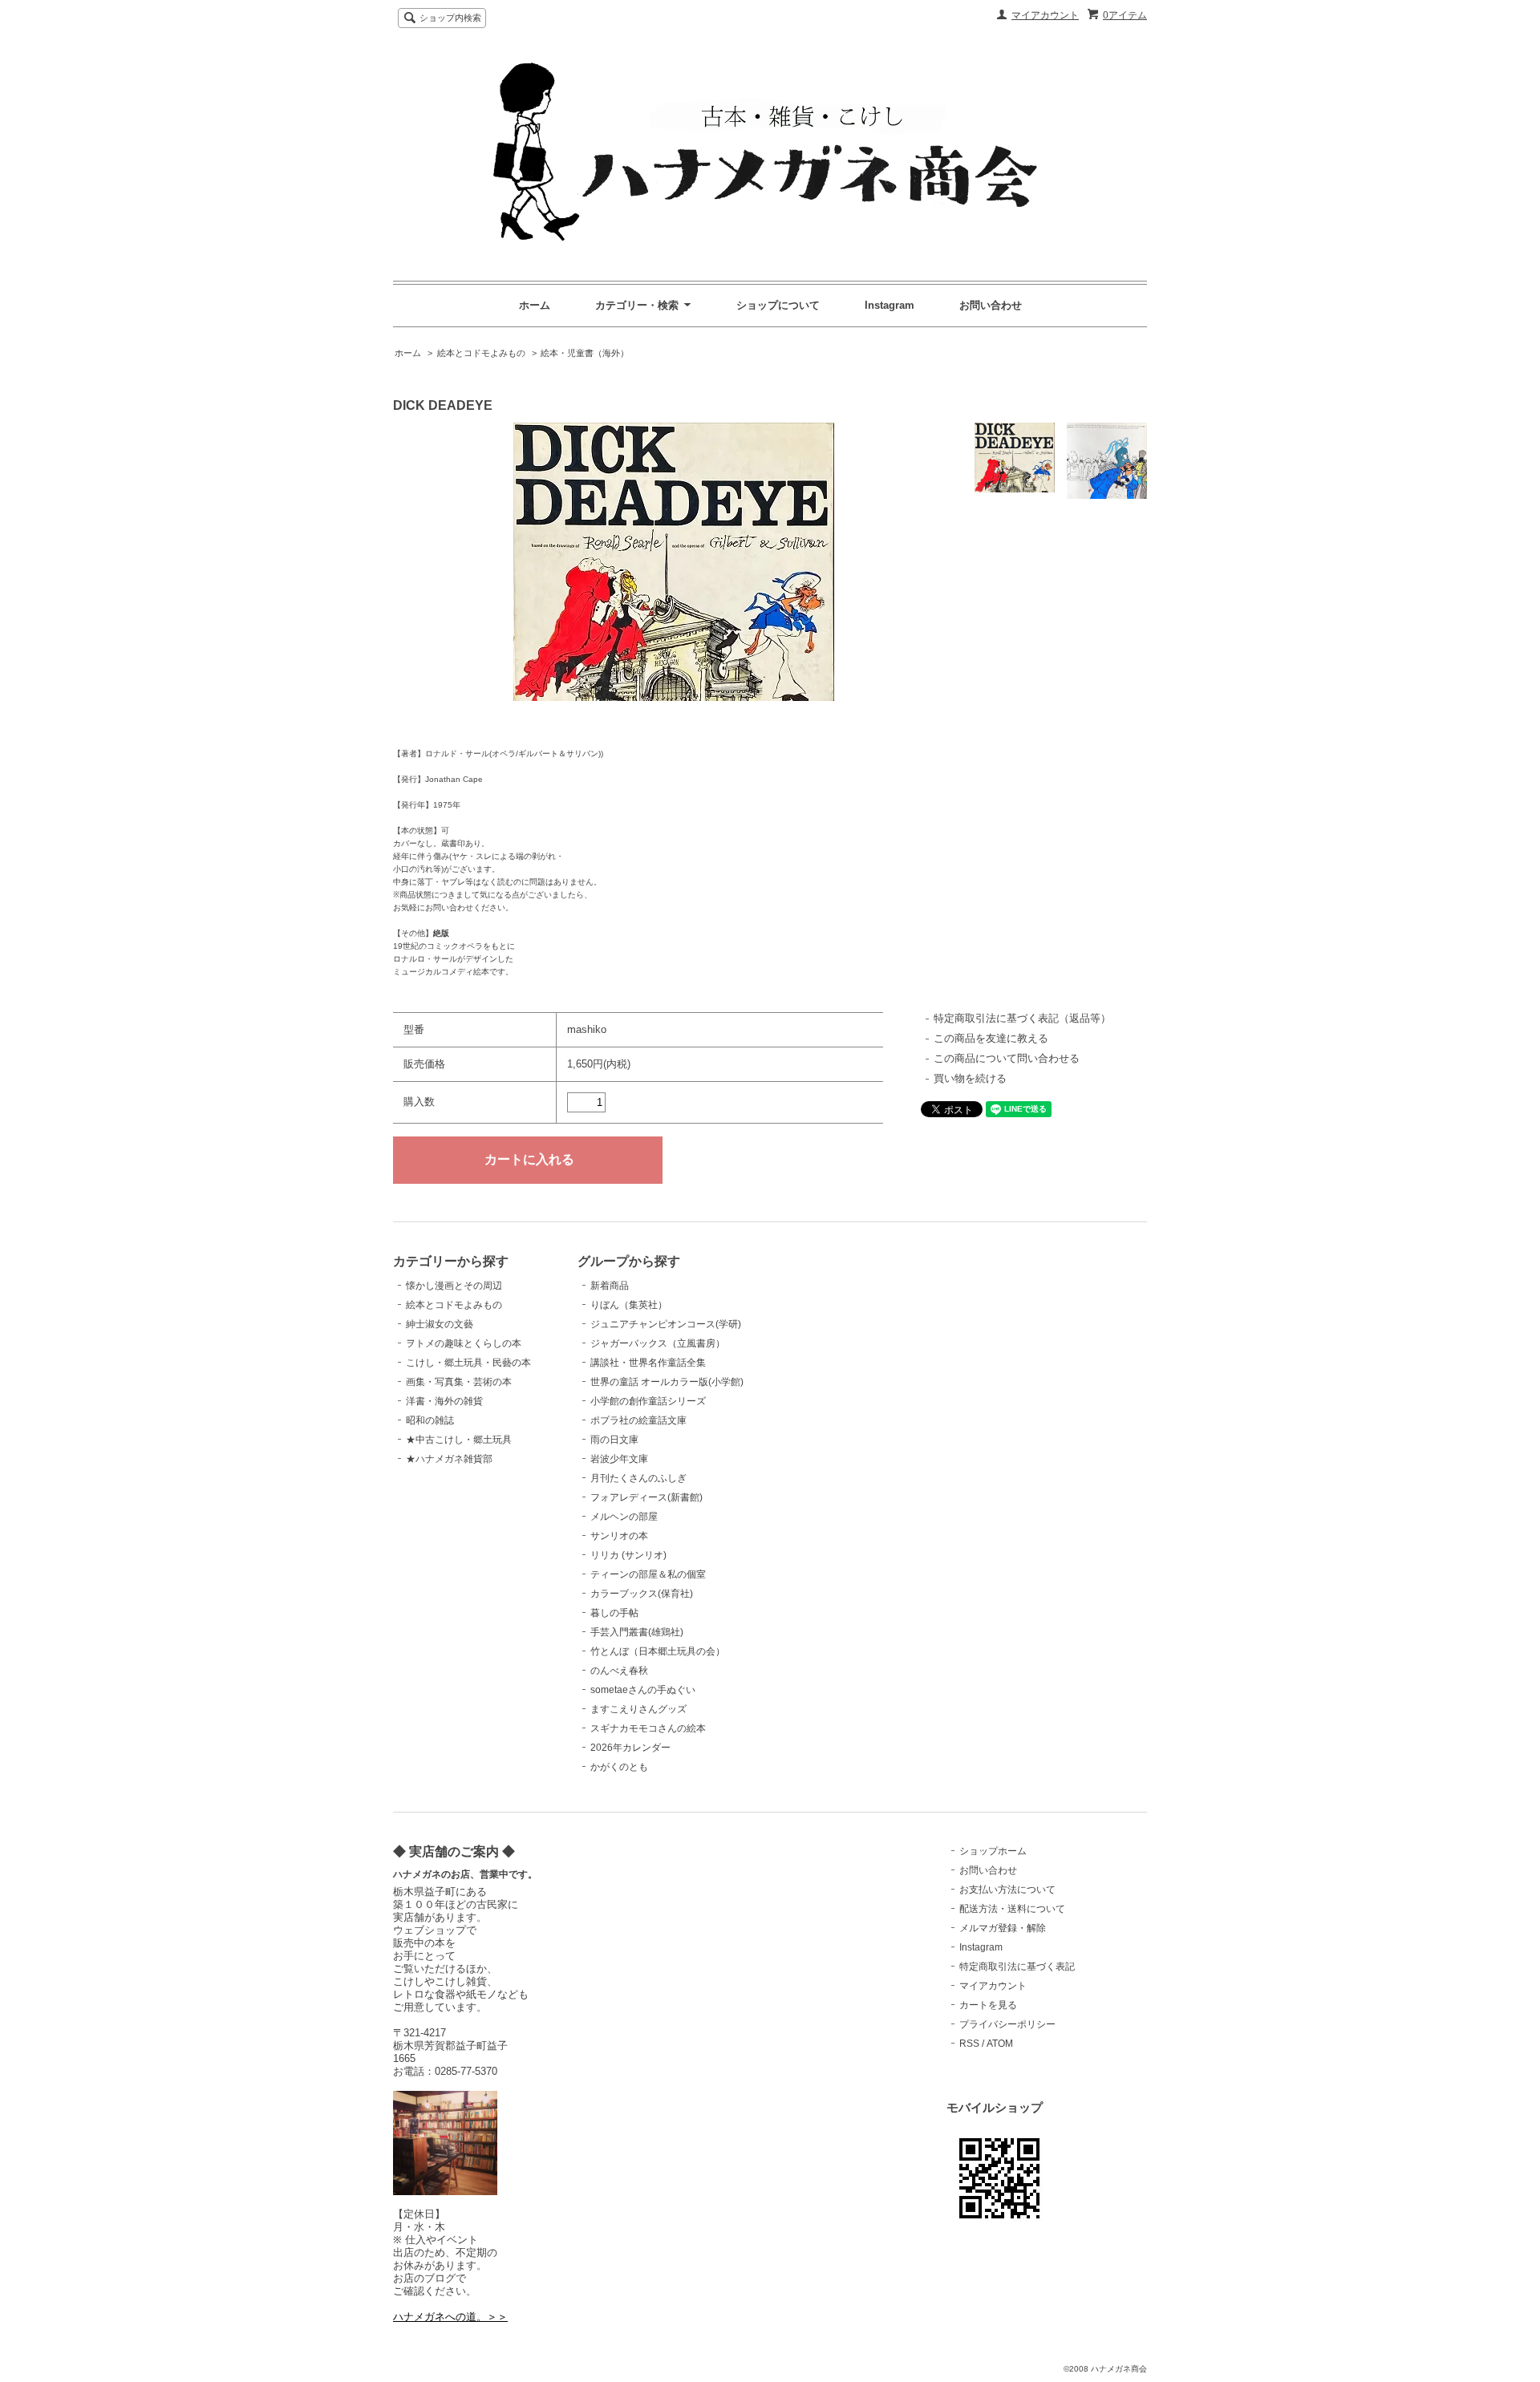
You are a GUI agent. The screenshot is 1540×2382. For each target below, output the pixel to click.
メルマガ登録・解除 (1003, 1928)
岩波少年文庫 (619, 1459)
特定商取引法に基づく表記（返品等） (1022, 1018)
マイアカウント (1045, 15)
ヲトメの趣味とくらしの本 (464, 1343)
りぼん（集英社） (629, 1305)
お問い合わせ (991, 305)
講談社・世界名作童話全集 (648, 1363)
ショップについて (778, 305)
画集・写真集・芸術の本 (459, 1382)
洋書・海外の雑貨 (444, 1401)
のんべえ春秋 (619, 1671)
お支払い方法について (1007, 1890)
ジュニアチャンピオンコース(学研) (666, 1324)
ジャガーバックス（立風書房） (658, 1343)
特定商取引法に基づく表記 (1017, 1967)
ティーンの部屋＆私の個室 (648, 1574)
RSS (969, 2044)
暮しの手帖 (614, 1613)
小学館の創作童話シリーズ (648, 1401)
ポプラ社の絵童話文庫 (638, 1420)
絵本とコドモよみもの (481, 353)
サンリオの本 (619, 1536)
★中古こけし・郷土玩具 (459, 1440)
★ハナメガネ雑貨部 (449, 1459)
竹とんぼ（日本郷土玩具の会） (658, 1651)
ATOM (1000, 2044)
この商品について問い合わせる (1007, 1058)
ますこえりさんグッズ (638, 1709)
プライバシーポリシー (1007, 2024)
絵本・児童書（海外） (585, 353)
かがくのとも (619, 1767)
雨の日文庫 (614, 1440)
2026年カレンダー (630, 1748)
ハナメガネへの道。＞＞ (450, 2317)
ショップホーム (993, 1851)
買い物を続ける (970, 1078)
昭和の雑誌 (430, 1420)
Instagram (890, 305)
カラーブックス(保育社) (642, 1594)
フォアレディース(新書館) (646, 1497)
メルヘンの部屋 (624, 1517)
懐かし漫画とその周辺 (454, 1286)
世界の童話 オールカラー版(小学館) (667, 1382)
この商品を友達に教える (991, 1038)
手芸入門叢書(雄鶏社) (637, 1632)
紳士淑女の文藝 (440, 1324)
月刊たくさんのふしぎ (638, 1478)
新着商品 (610, 1286)
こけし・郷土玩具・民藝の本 (468, 1363)
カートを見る (988, 2005)
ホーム (535, 305)
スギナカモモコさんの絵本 (648, 1728)
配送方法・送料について (1012, 1909)
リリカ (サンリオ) (628, 1555)
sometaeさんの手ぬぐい (643, 1690)
